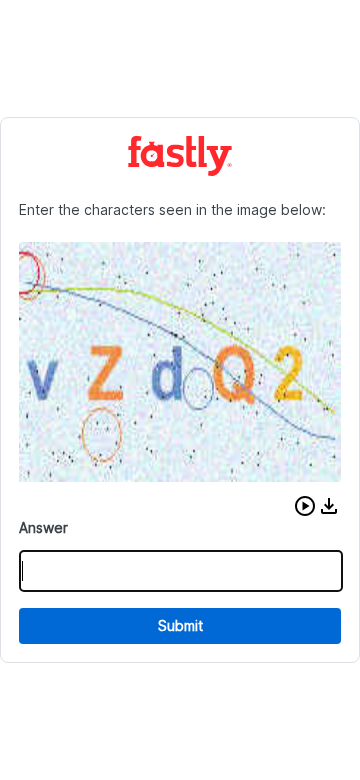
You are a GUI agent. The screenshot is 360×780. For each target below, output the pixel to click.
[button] (305, 506)
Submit (180, 625)
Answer (43, 527)
